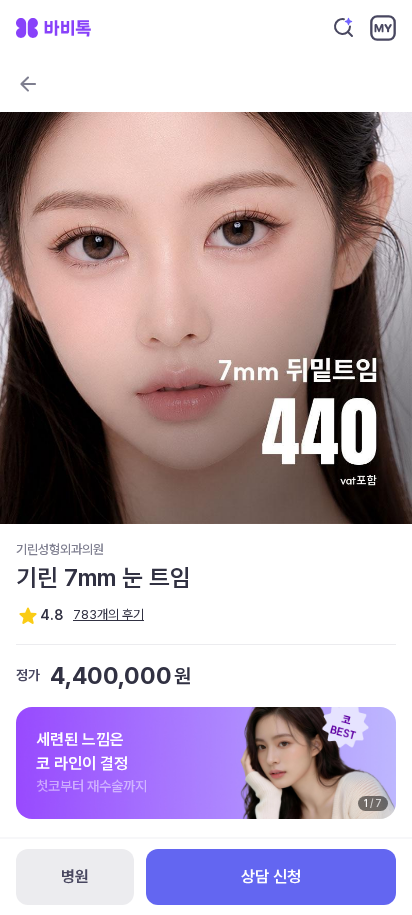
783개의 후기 (108, 614)
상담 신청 (271, 876)
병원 (75, 876)
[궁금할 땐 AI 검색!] (344, 28)
